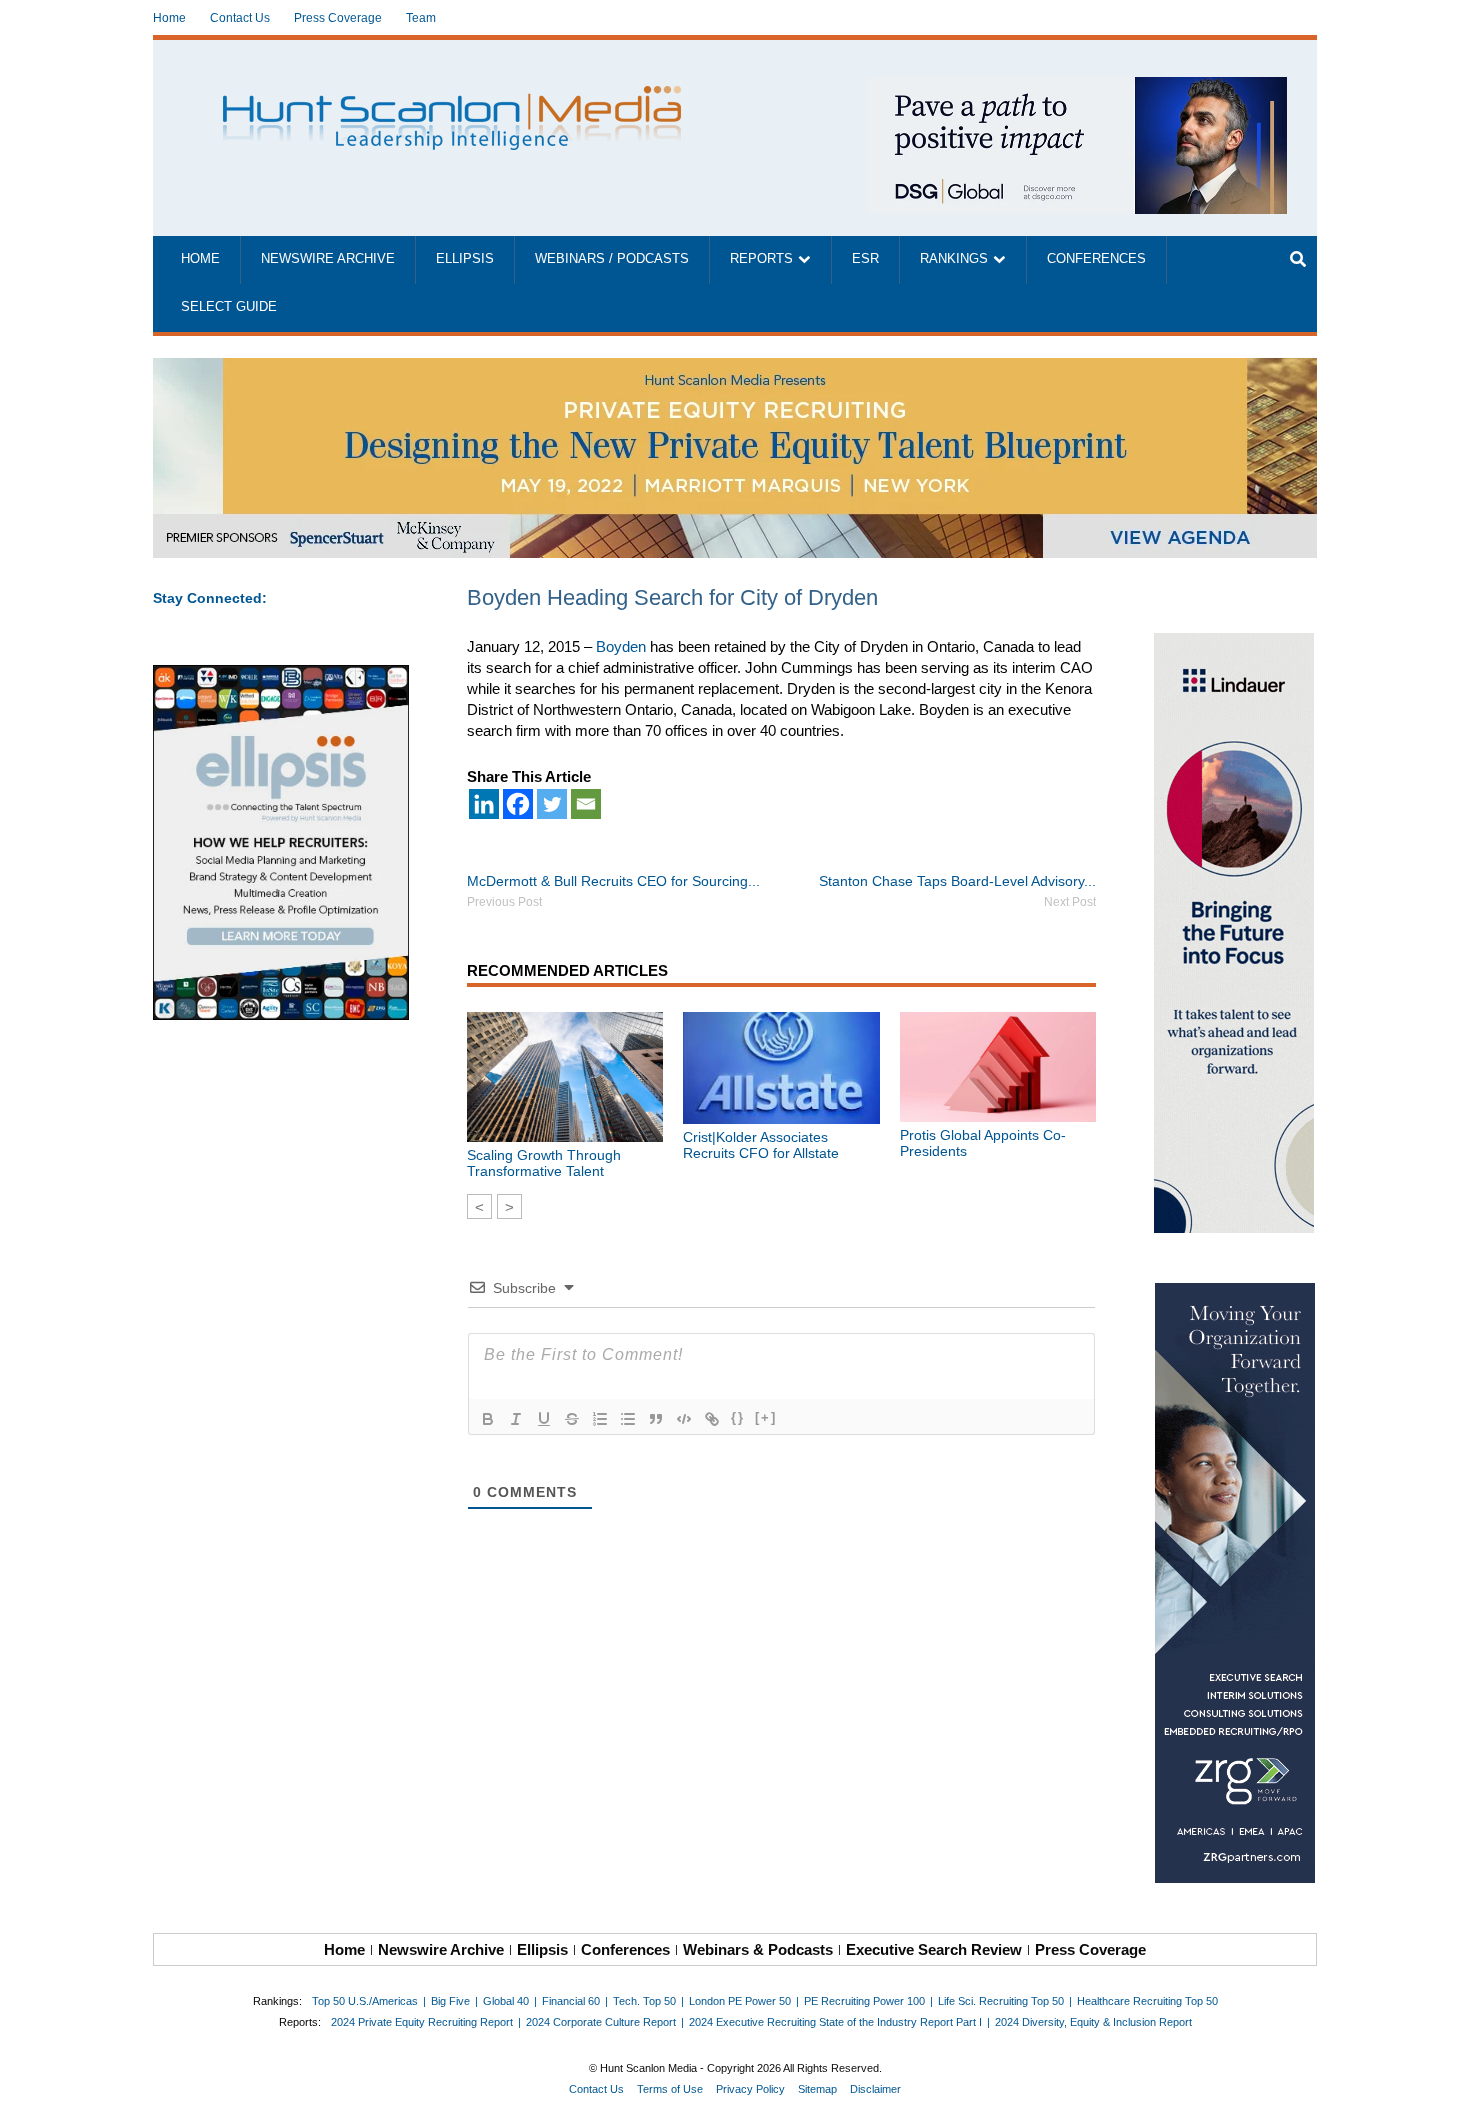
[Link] (712, 1419)
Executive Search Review (934, 1949)
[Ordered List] (600, 1419)
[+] (766, 1417)
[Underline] (544, 1419)
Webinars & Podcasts (758, 1949)
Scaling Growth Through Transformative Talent (544, 1163)
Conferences (1096, 259)
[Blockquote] (656, 1419)
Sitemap (817, 2089)
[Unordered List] (628, 1419)
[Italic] (516, 1419)
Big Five (450, 2001)
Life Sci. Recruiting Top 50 (1001, 2001)
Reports (761, 259)
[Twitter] (552, 804)
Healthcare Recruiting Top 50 (1147, 2001)
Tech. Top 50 (644, 2001)
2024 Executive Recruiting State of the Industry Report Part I (835, 2022)
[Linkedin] (484, 804)
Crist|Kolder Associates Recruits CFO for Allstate (761, 1145)
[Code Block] (684, 1419)
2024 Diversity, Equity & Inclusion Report (1093, 2022)
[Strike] (572, 1419)
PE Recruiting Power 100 (864, 2001)
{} (738, 1417)
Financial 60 (571, 2001)
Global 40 (506, 2001)
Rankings (954, 259)
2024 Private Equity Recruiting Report (422, 2022)
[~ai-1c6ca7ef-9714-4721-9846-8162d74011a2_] (1077, 87)
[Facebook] (518, 804)
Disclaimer (875, 2089)
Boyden (621, 646)
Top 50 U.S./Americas (365, 2001)
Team (421, 18)
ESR (865, 259)
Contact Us (240, 18)
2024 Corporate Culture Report (601, 2022)
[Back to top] (1441, 2091)
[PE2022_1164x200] (735, 368)
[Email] (586, 804)
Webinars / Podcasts (612, 259)
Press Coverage (338, 18)
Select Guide (229, 307)
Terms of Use (670, 2089)
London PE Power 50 (740, 2001)
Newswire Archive (328, 259)
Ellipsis (465, 259)
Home (169, 18)
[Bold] (488, 1419)
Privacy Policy (750, 2089)
